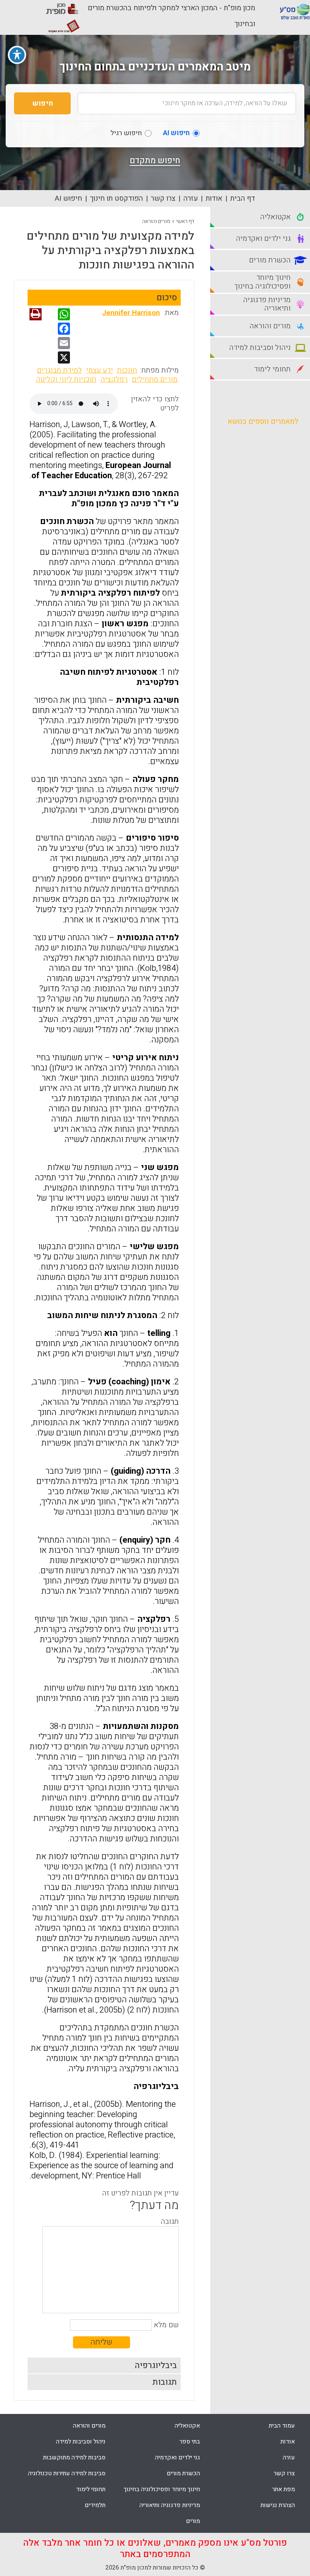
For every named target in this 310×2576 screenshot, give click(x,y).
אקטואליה (187, 2426)
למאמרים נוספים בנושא (263, 421)
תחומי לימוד (91, 2489)
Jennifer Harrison (131, 313)
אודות (214, 198)
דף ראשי (185, 221)
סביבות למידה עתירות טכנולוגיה (67, 2473)
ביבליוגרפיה (156, 2365)
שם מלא (166, 2325)
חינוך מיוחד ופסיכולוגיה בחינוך (162, 2489)
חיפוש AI (68, 198)
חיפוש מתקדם (155, 161)
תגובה (170, 2222)
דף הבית (243, 198)
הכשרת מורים (183, 2473)
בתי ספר (190, 2442)
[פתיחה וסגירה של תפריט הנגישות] (17, 55)
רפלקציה (114, 379)
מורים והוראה (156, 221)
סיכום (167, 298)
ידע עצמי (100, 370)
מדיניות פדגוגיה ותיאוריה (170, 2505)
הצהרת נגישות (278, 2505)
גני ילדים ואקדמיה (177, 2457)
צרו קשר (163, 198)
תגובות (165, 2382)
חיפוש (43, 103)
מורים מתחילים (155, 379)
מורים (193, 2521)
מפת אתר (284, 2489)
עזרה (191, 198)
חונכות (127, 370)
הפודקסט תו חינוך (116, 198)
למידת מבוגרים (60, 370)
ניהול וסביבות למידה (81, 2442)
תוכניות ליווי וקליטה (66, 379)
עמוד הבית (282, 2426)
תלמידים (95, 2505)
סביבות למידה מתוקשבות (74, 2457)
